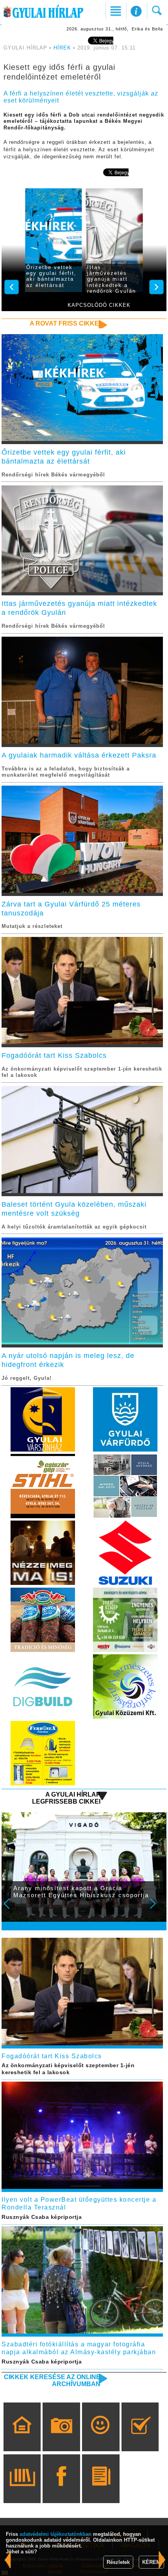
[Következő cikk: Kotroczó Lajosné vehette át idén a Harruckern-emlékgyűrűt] (8, 2560)
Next (157, 1909)
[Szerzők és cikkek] (101, 2490)
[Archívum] (22, 2490)
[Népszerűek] (101, 2438)
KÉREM (151, 2562)
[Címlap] (22, 2438)
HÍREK (62, 48)
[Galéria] (62, 2438)
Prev (12, 1909)
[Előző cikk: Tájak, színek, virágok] (162, 2560)
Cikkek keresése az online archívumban (52, 2380)
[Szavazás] (140, 2438)
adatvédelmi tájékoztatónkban (55, 2534)
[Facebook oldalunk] (62, 2490)
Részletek (118, 2562)
